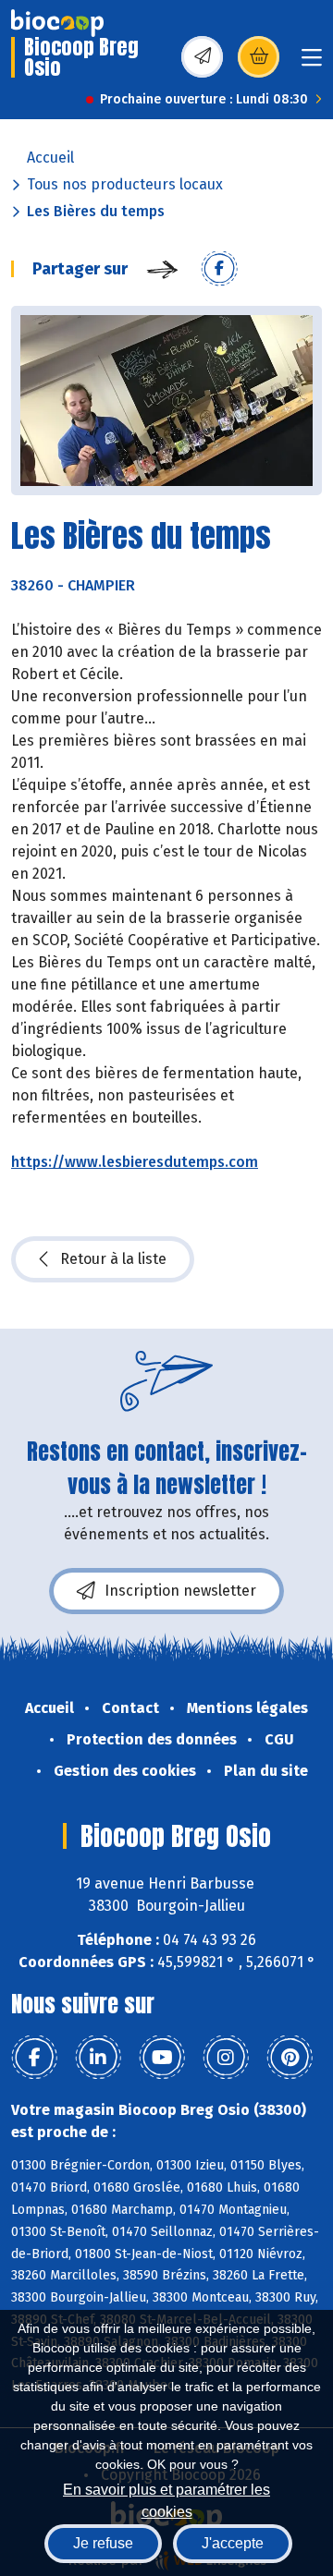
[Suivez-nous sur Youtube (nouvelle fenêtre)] (162, 2058)
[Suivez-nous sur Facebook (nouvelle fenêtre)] (34, 2058)
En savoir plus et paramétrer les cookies (166, 2499)
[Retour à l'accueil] (57, 23)
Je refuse (103, 2543)
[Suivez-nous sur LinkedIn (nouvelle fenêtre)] (98, 2058)
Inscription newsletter (180, 1591)
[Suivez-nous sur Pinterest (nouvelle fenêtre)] (290, 2058)
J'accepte (233, 2543)
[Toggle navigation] (312, 63)
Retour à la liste (113, 1259)
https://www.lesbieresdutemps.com (135, 1162)
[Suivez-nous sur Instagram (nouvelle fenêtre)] (226, 2058)
